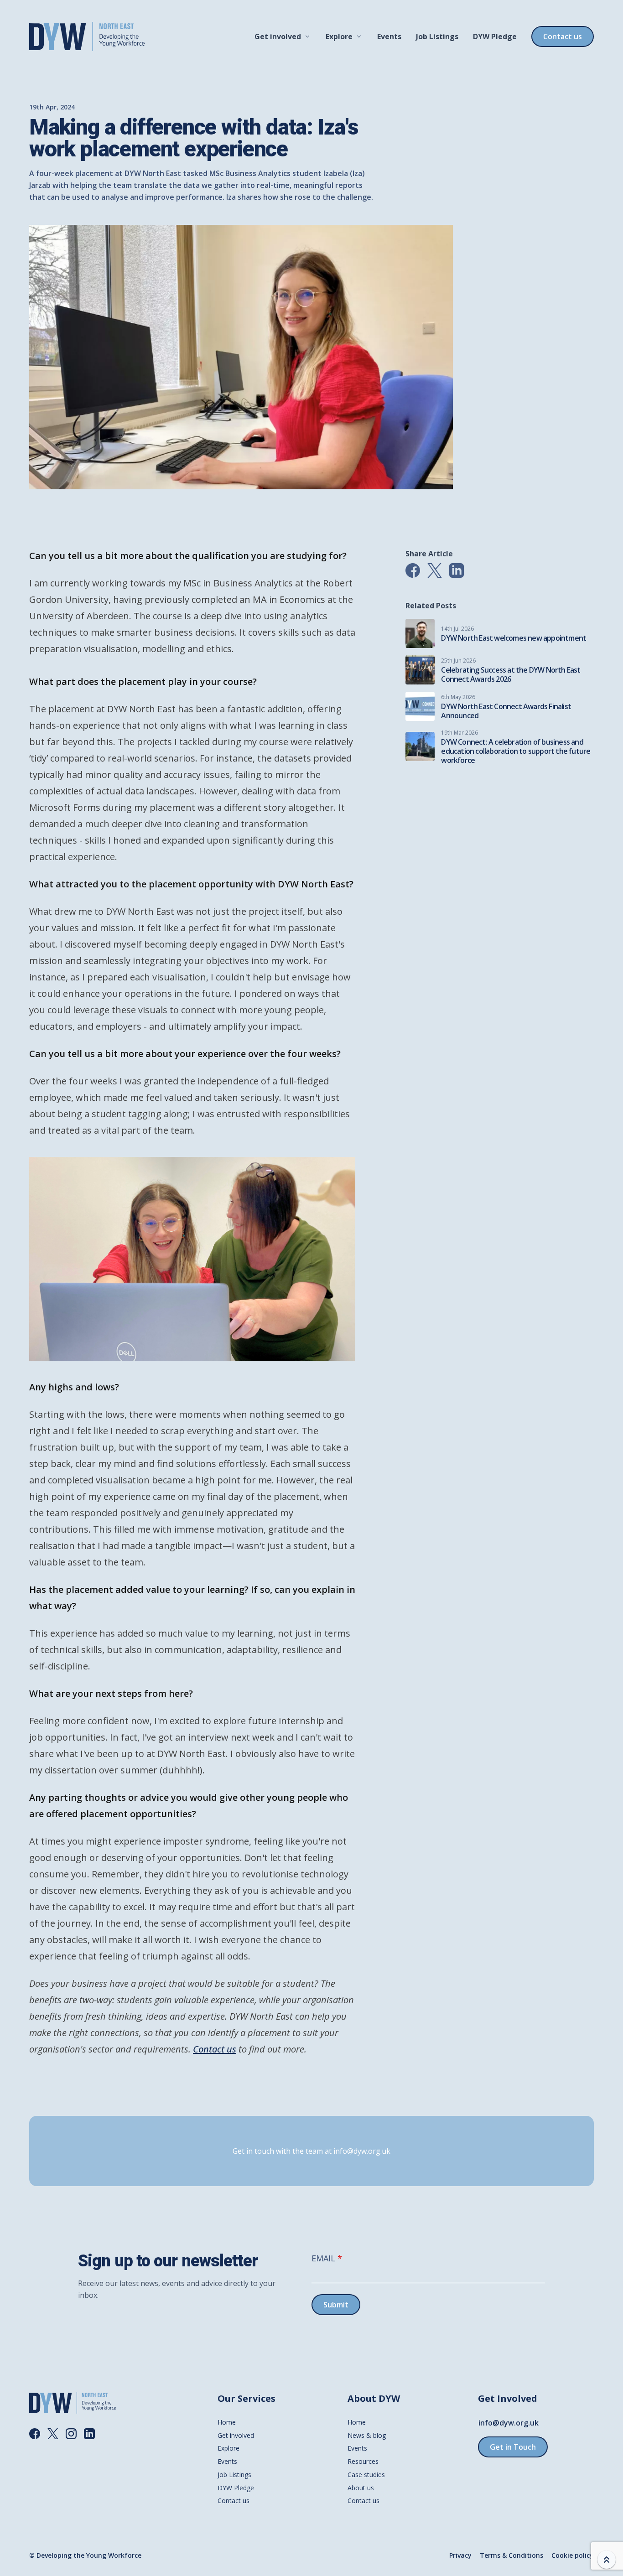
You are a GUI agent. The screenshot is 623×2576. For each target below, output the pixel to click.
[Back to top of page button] (607, 2560)
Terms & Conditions (511, 2555)
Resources (363, 2461)
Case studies (366, 2475)
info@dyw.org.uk (509, 2423)
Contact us (563, 36)
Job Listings (437, 36)
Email (323, 2258)
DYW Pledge (495, 36)
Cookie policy (572, 2555)
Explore (339, 36)
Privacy (460, 2555)
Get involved (278, 36)
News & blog (367, 2435)
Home (227, 2422)
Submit (336, 2305)
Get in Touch (513, 2447)
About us (361, 2488)
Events (389, 36)
